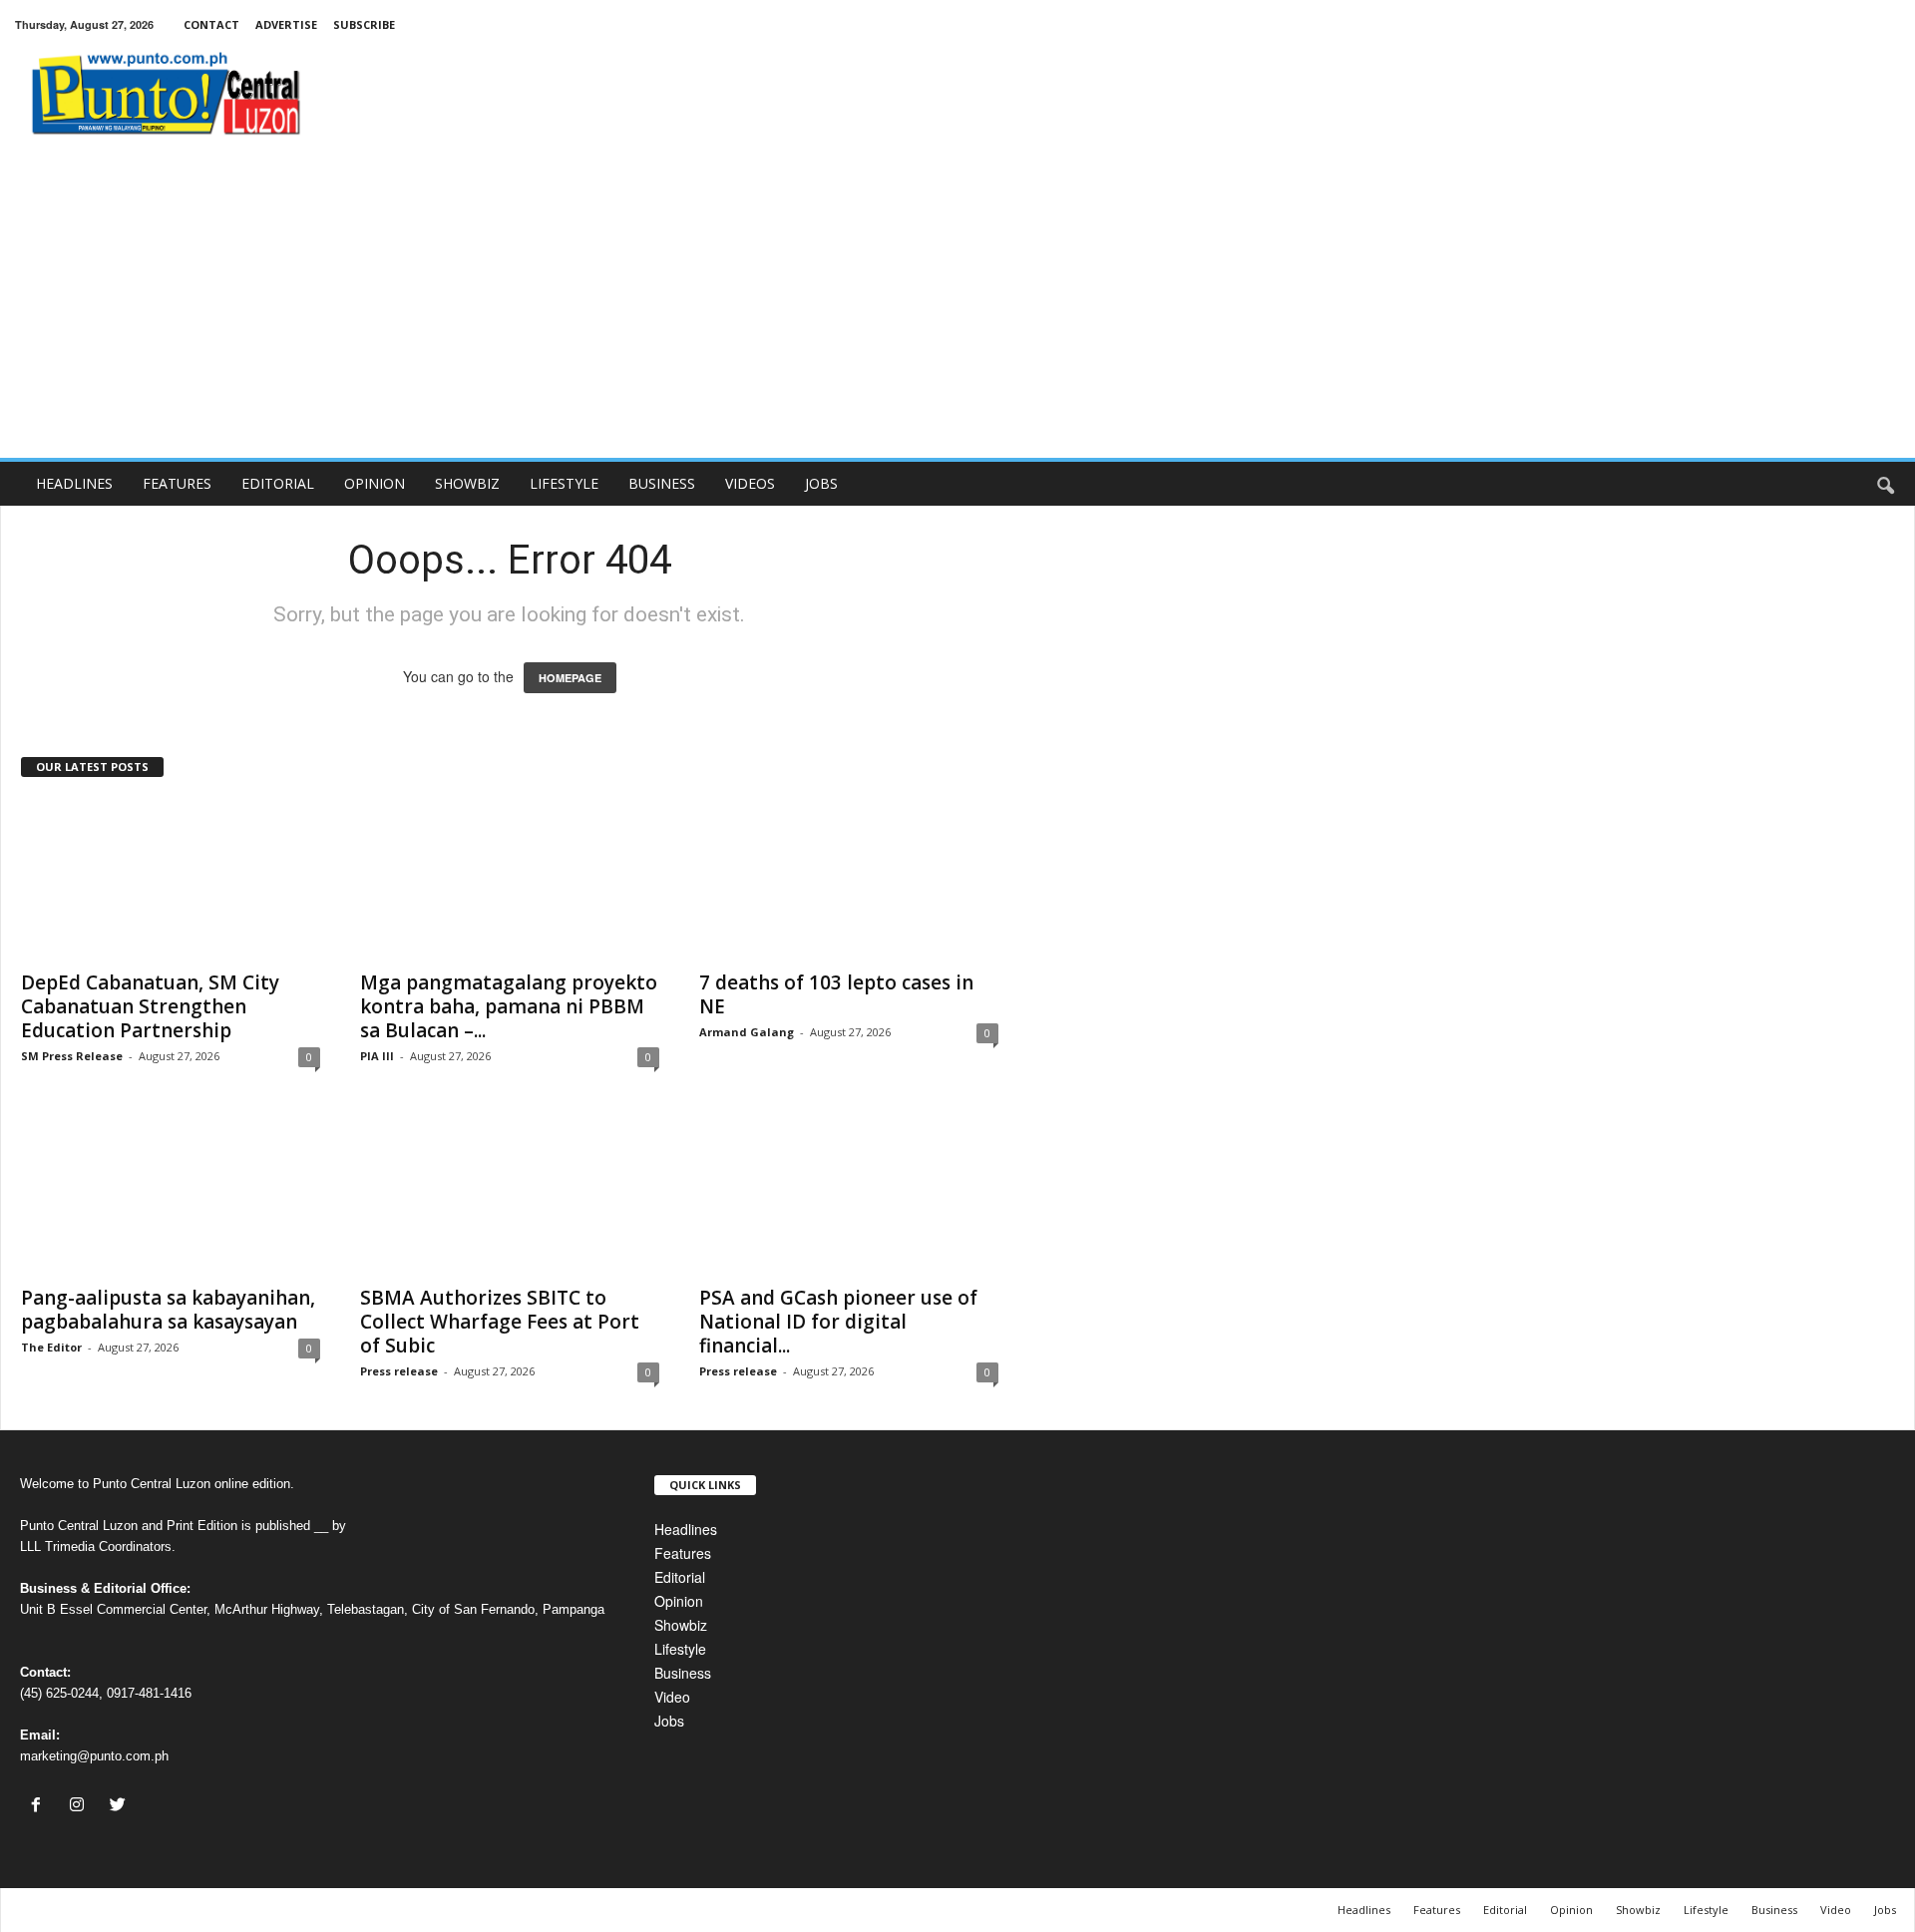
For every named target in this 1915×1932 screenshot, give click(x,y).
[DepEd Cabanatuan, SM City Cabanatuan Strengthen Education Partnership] (171, 879)
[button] (1885, 484)
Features (683, 1553)
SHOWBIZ (467, 483)
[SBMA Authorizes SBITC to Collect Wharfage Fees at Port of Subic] (510, 1194)
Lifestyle (680, 1649)
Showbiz (681, 1625)
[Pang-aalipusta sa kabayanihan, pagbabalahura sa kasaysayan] (171, 1194)
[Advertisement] (957, 308)
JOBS (821, 483)
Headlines (686, 1529)
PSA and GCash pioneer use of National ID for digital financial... (838, 1322)
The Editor (51, 1347)
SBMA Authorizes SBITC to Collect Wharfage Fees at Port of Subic (500, 1322)
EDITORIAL (278, 483)
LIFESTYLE (564, 483)
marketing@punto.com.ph (94, 1756)
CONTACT (211, 24)
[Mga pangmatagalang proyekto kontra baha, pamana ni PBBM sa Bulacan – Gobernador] (510, 879)
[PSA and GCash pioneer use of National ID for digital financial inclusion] (849, 1194)
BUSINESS (662, 483)
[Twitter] (120, 1805)
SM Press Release (72, 1056)
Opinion (679, 1601)
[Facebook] (40, 1805)
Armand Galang (747, 1032)
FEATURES (177, 483)
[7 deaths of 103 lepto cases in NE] (849, 879)
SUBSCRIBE (364, 24)
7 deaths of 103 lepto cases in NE (836, 994)
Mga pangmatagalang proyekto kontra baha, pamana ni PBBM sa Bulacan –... (509, 1006)
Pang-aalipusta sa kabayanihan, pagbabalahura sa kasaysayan (168, 1310)
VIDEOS (750, 483)
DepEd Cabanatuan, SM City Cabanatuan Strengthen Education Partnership (150, 1006)
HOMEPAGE (570, 678)
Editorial (680, 1577)
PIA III (377, 1056)
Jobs (669, 1721)
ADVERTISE (286, 24)
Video (672, 1697)
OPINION (375, 483)
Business (683, 1673)
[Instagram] (81, 1805)
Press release (399, 1371)
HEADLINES (74, 483)
